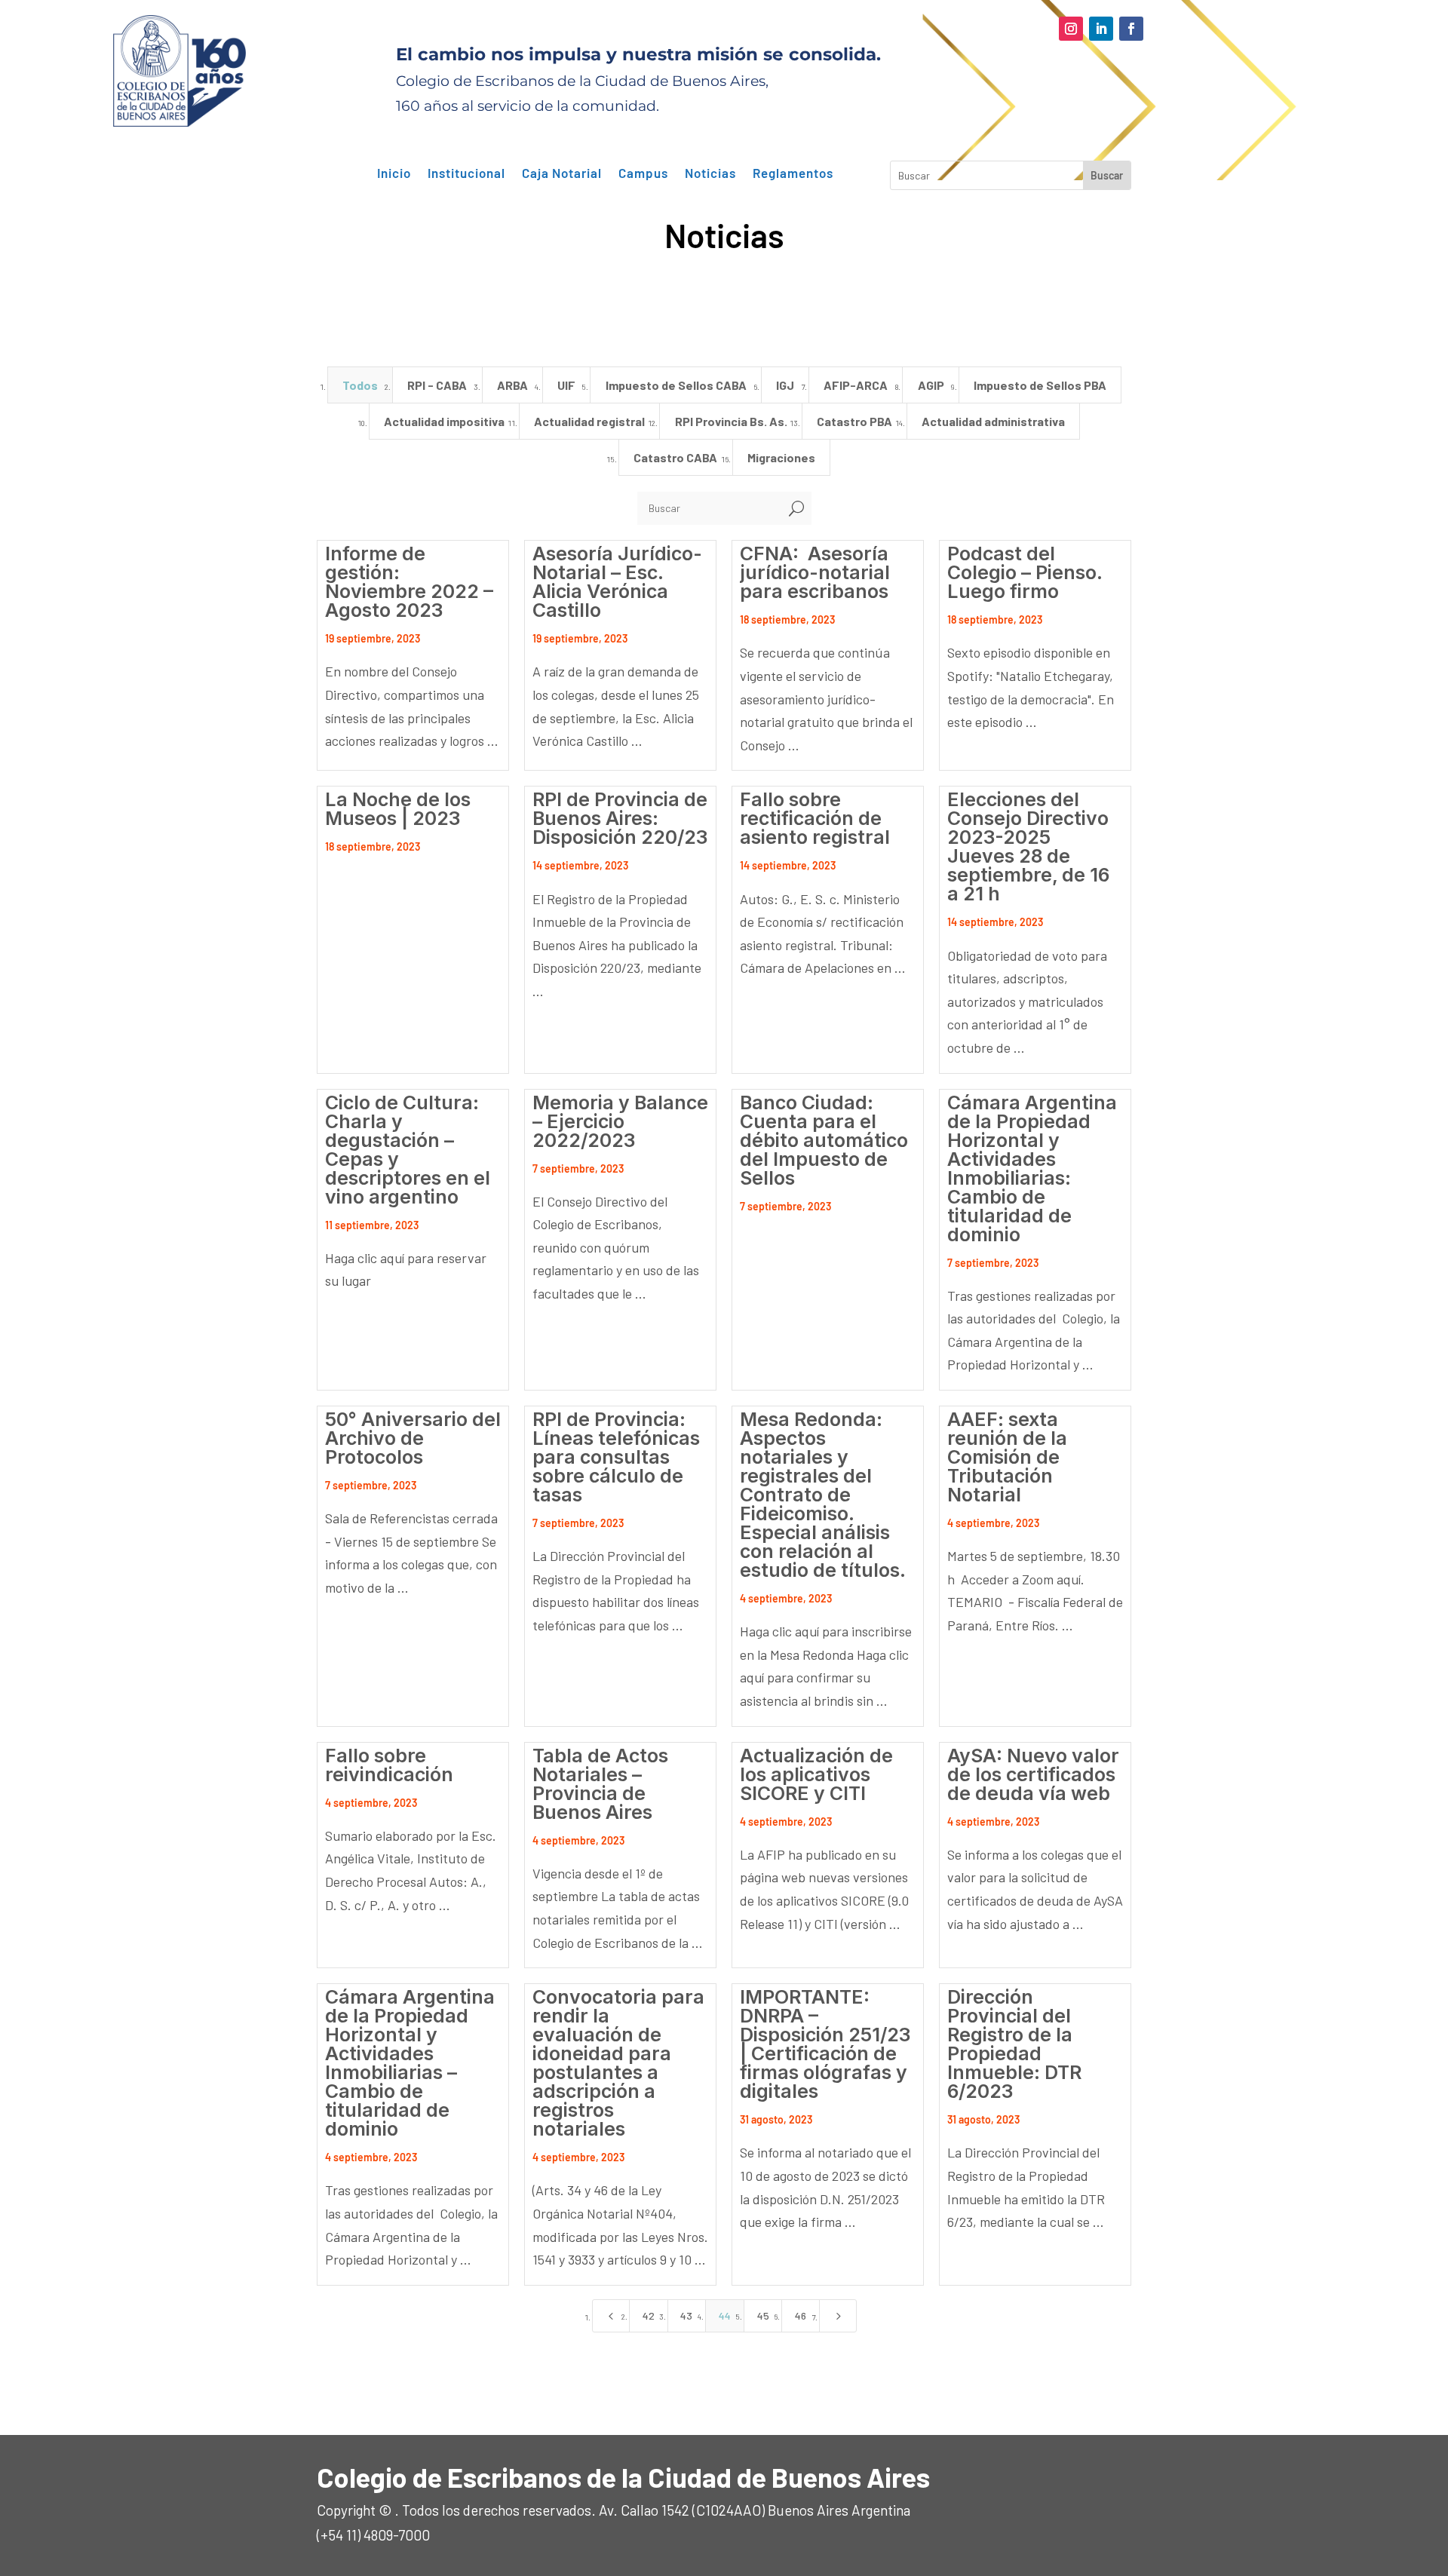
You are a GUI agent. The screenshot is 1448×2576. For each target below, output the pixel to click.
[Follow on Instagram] (1071, 29)
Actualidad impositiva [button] (444, 421)
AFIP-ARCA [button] (856, 385)
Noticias (710, 173)
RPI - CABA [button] (437, 385)
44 (725, 2315)
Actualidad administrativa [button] (993, 421)
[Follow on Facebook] (1131, 29)
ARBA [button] (512, 385)
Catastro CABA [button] (675, 457)
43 (686, 2315)
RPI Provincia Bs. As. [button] (731, 421)
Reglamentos (793, 173)
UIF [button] (566, 385)
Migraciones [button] (781, 457)
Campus (643, 173)
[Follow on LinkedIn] (1101, 29)
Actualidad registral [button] (589, 421)
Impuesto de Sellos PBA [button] (1040, 385)
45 (763, 2315)
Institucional (466, 173)
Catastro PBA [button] (854, 421)
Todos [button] (360, 385)
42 (649, 2315)
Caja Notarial (562, 173)
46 (801, 2315)
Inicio (394, 173)
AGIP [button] (931, 385)
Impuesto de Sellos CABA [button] (676, 385)
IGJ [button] (785, 385)
